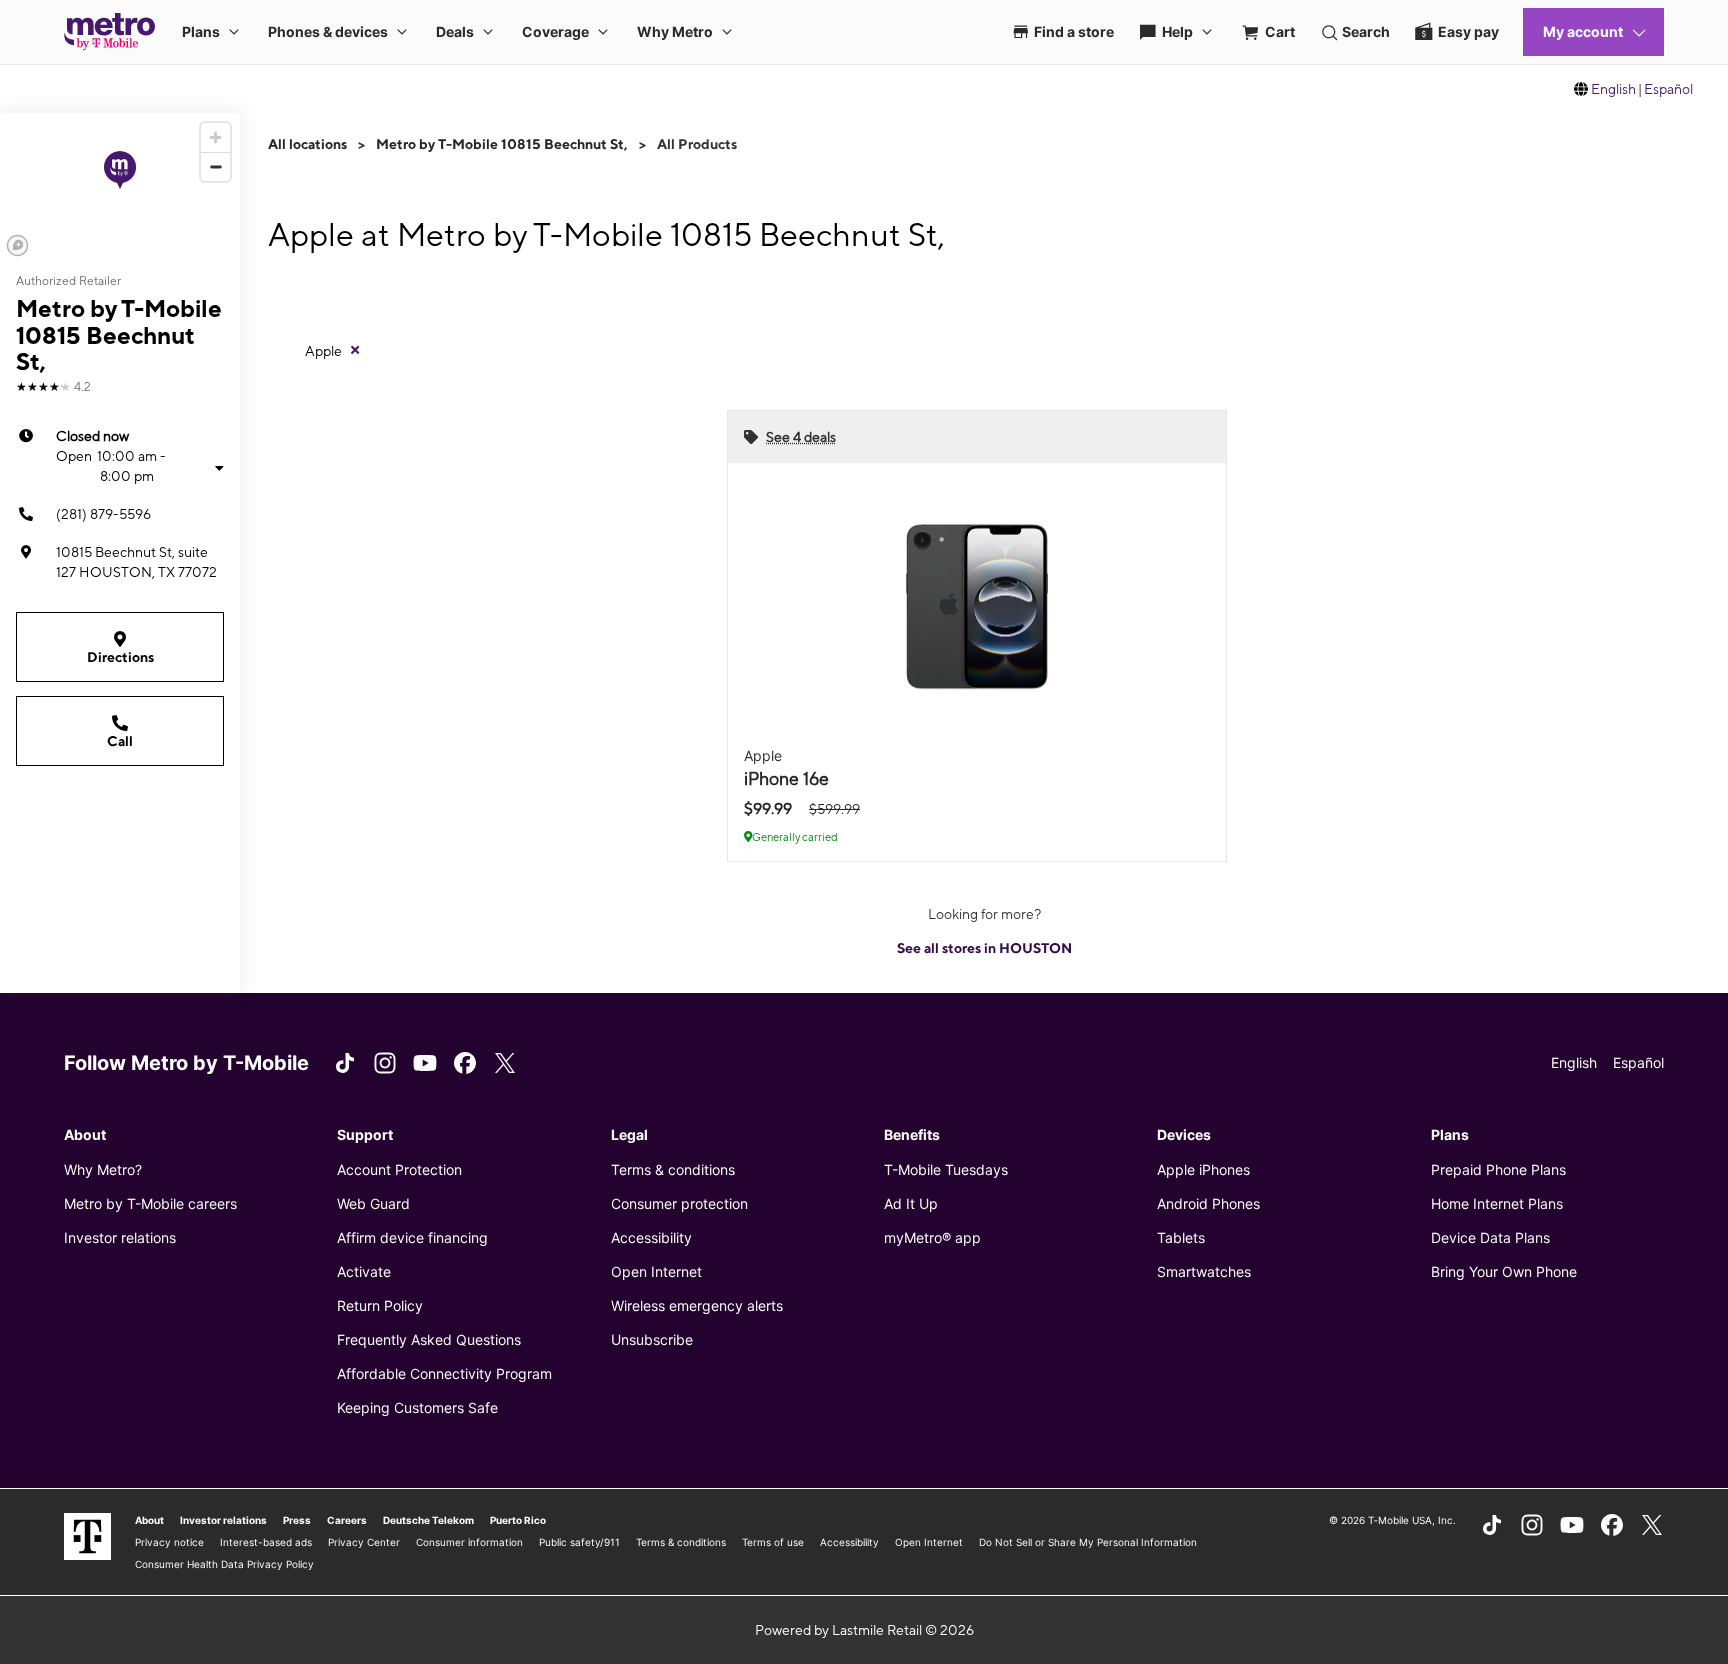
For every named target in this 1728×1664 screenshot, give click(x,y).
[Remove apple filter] (355, 350)
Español (1668, 89)
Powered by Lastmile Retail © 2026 (864, 1630)
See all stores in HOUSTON (984, 948)
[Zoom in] (215, 137)
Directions (120, 657)
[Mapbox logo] (17, 245)
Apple (323, 351)
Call (120, 741)
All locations (307, 144)
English (1613, 89)
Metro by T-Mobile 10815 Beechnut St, (502, 144)
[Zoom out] (215, 166)
